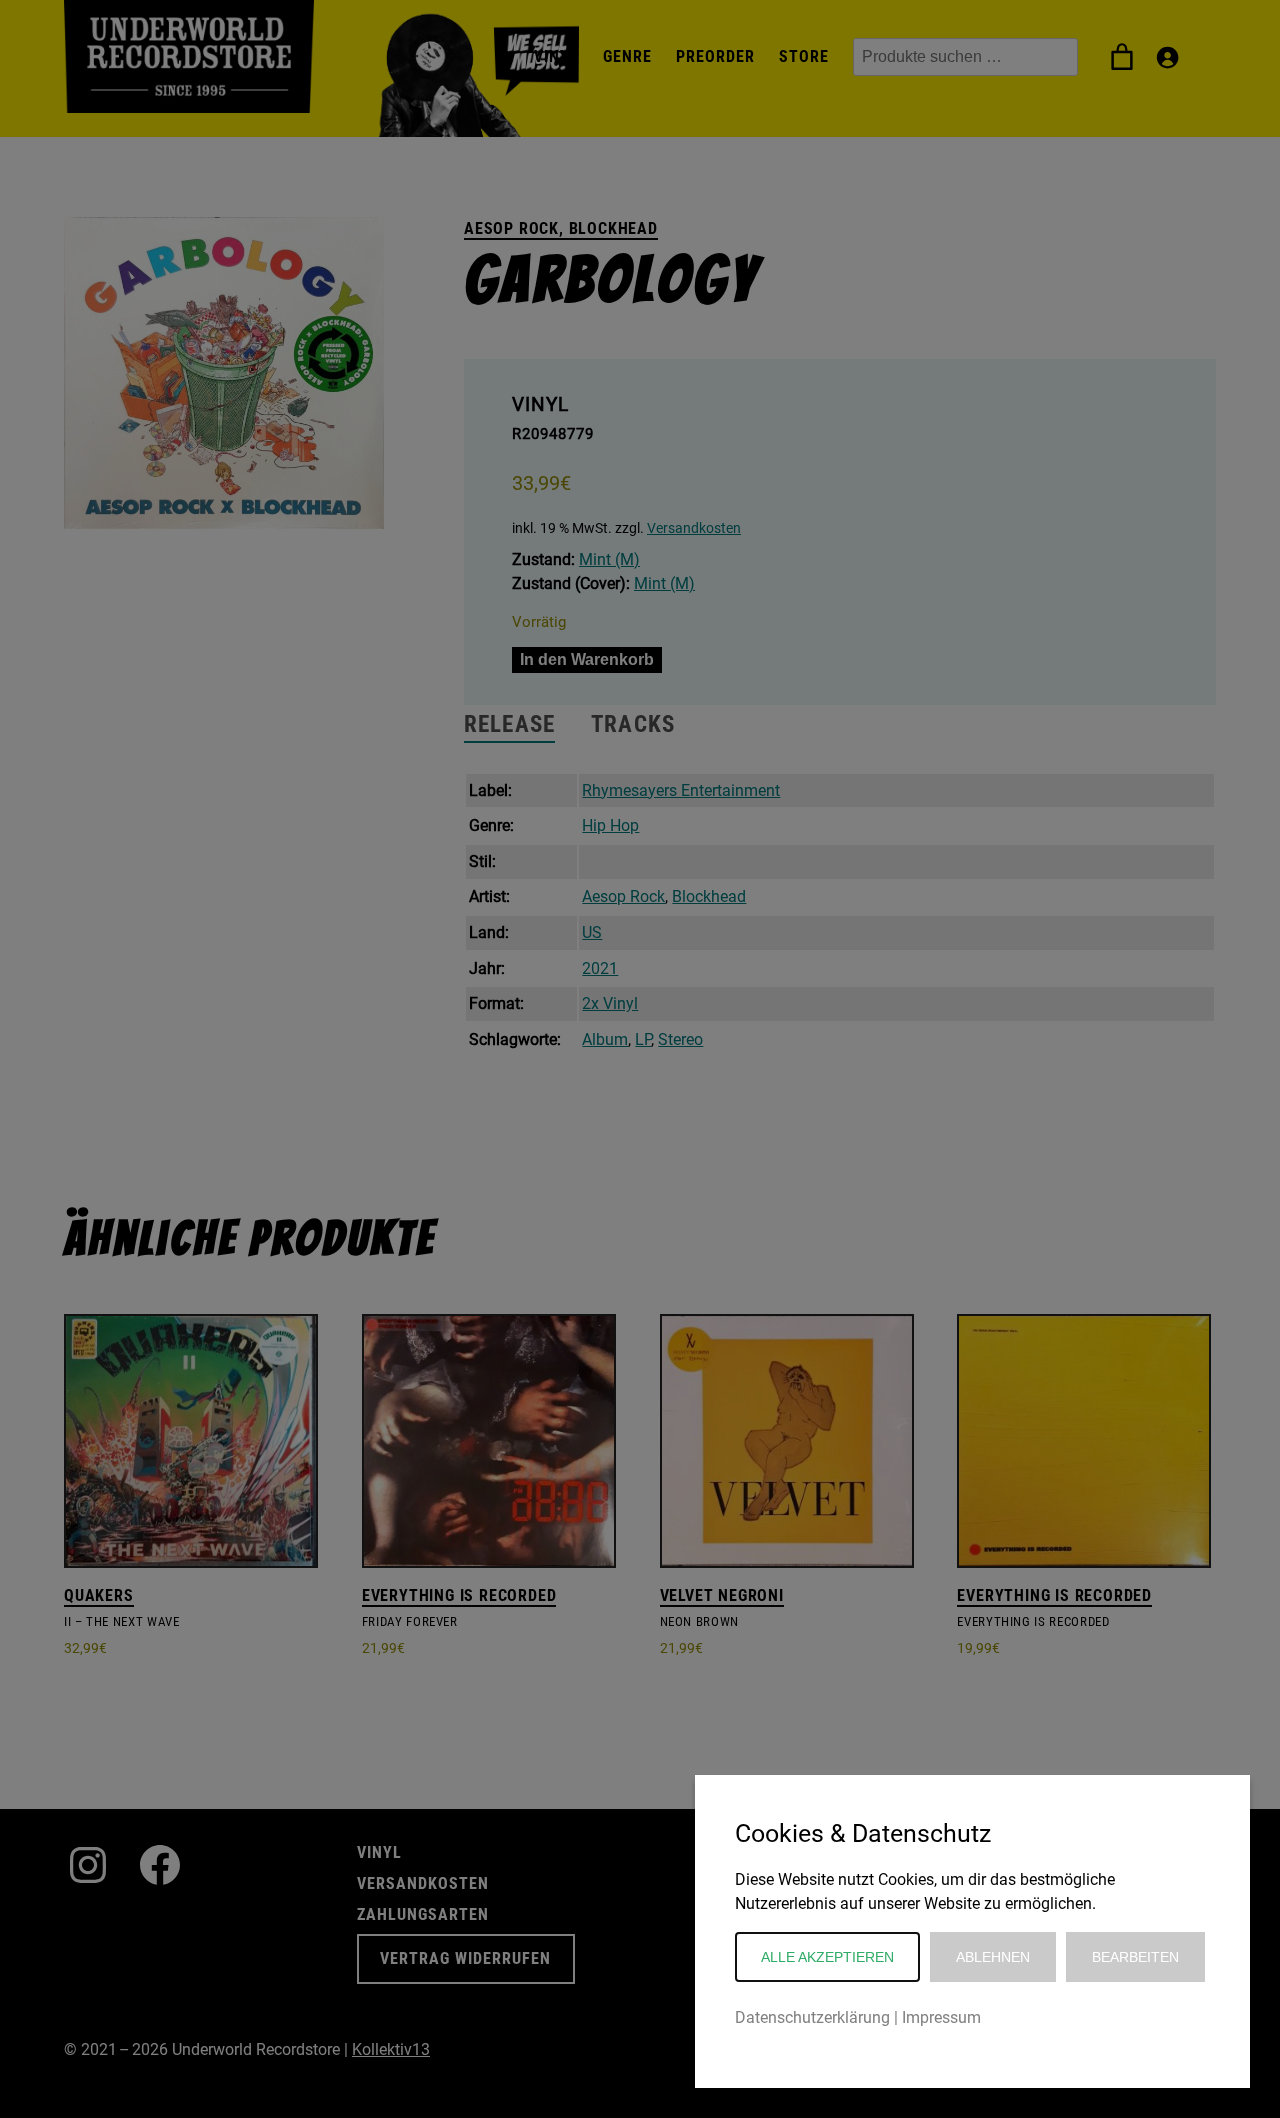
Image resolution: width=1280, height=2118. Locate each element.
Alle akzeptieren (827, 1957)
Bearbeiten (1135, 1957)
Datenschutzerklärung (812, 2017)
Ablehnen (993, 1957)
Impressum (941, 2017)
